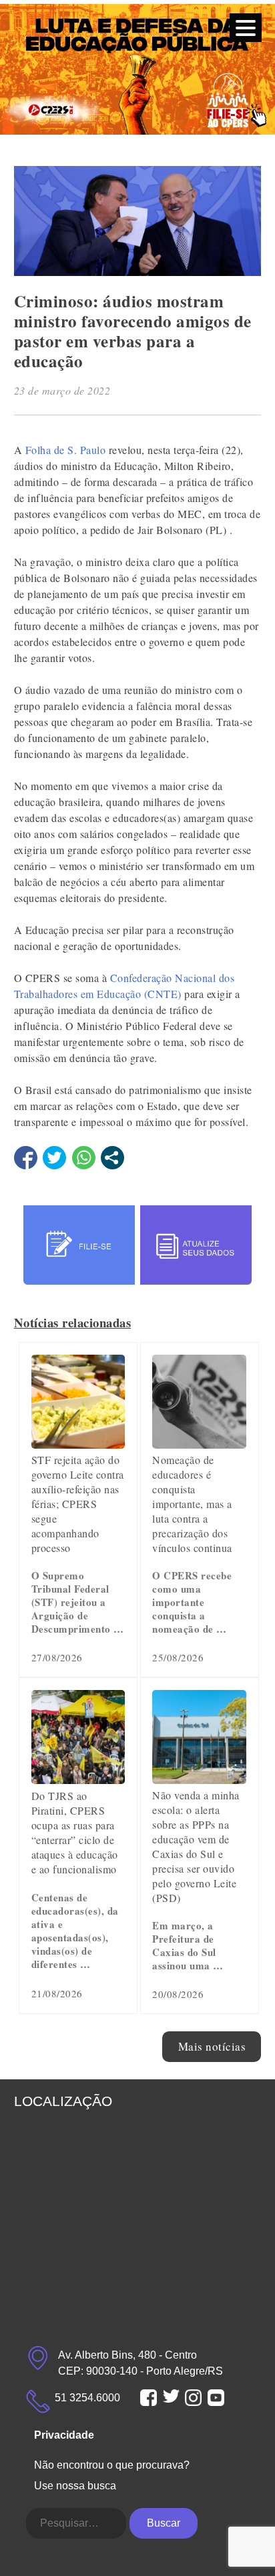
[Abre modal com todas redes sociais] (112, 1158)
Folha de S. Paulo (66, 450)
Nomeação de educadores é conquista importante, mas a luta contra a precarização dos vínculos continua (192, 1504)
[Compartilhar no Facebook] (26, 1158)
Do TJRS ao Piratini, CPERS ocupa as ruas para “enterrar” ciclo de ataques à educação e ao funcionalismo (75, 1832)
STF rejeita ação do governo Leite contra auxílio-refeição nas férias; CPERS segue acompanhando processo (78, 1504)
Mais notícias (212, 2046)
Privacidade (64, 2435)
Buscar (164, 2523)
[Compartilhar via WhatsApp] (84, 1158)
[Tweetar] (54, 1158)
